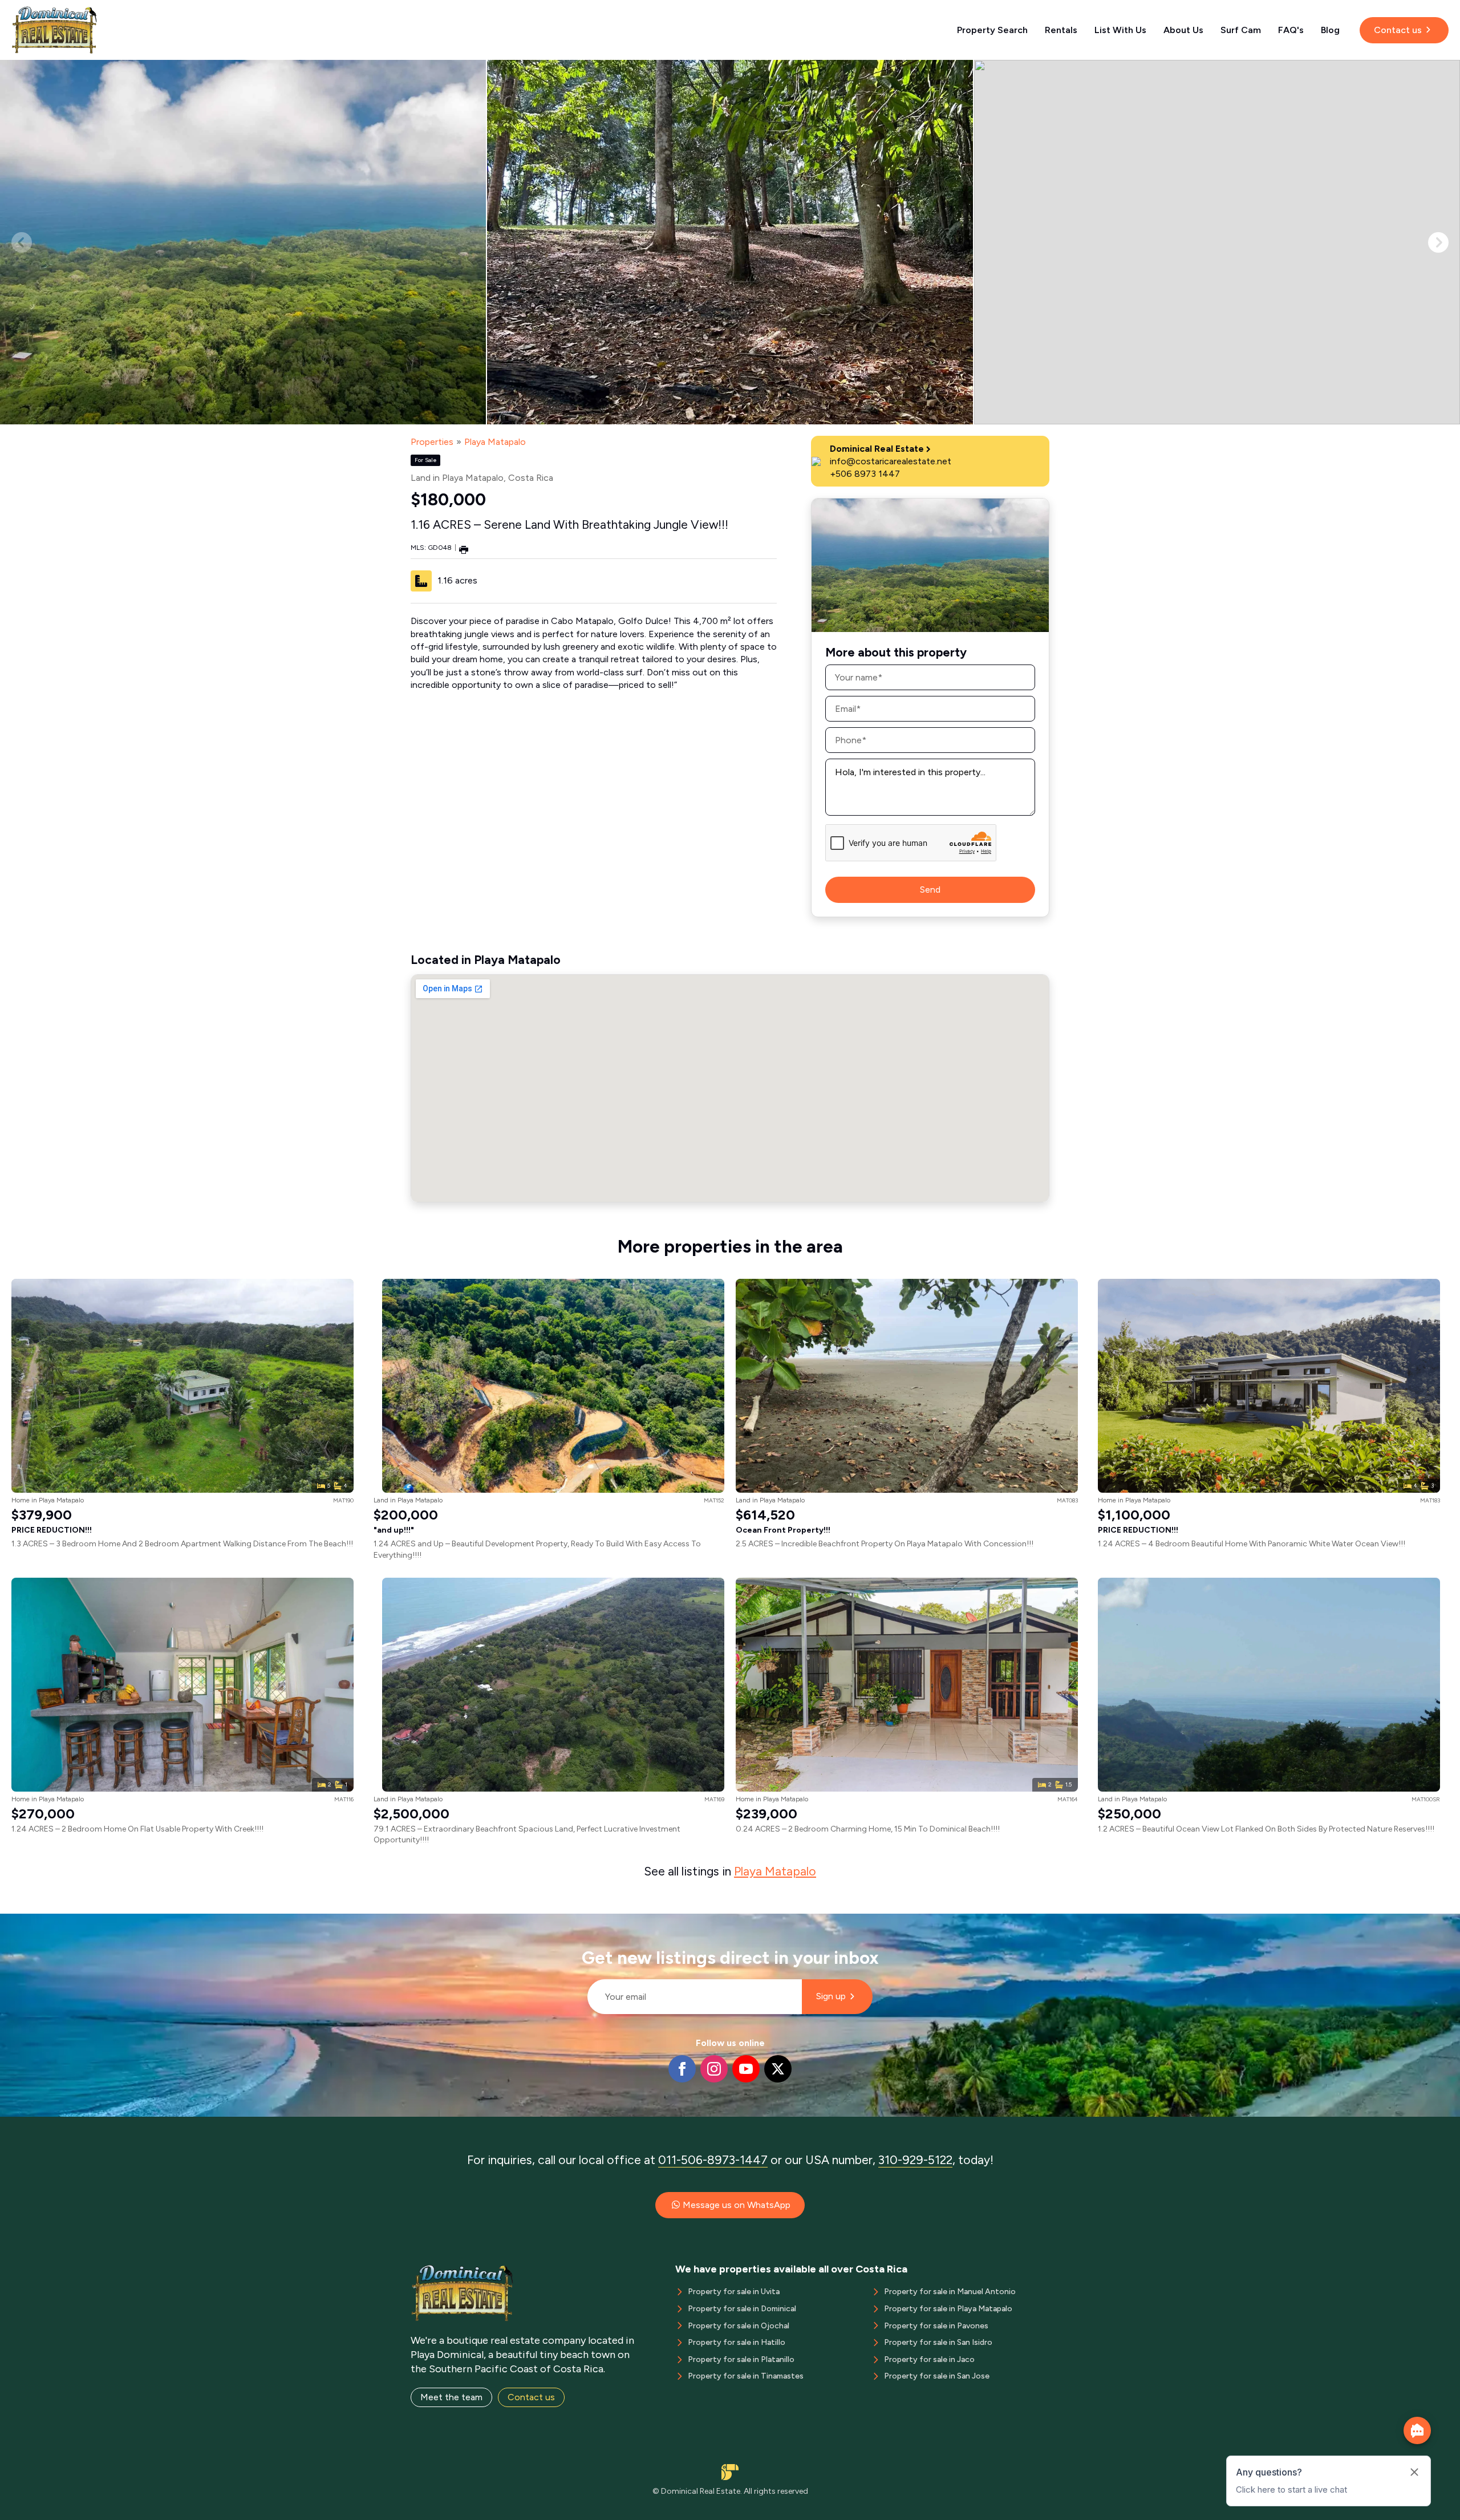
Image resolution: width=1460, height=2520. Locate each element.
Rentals (1061, 30)
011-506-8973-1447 (713, 2160)
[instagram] (714, 2069)
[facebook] (682, 2069)
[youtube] (746, 2069)
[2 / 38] (730, 242)
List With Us (1120, 30)
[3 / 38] (1217, 242)
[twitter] (778, 2069)
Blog (1330, 30)
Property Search (992, 30)
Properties (432, 442)
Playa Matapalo (495, 442)
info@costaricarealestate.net (891, 461)
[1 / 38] (243, 242)
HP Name (583, 1923)
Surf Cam (1241, 30)
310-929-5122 (915, 2160)
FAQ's (1291, 30)
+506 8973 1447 (865, 474)
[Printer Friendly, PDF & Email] (464, 549)
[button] (1438, 242)
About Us (1183, 30)
